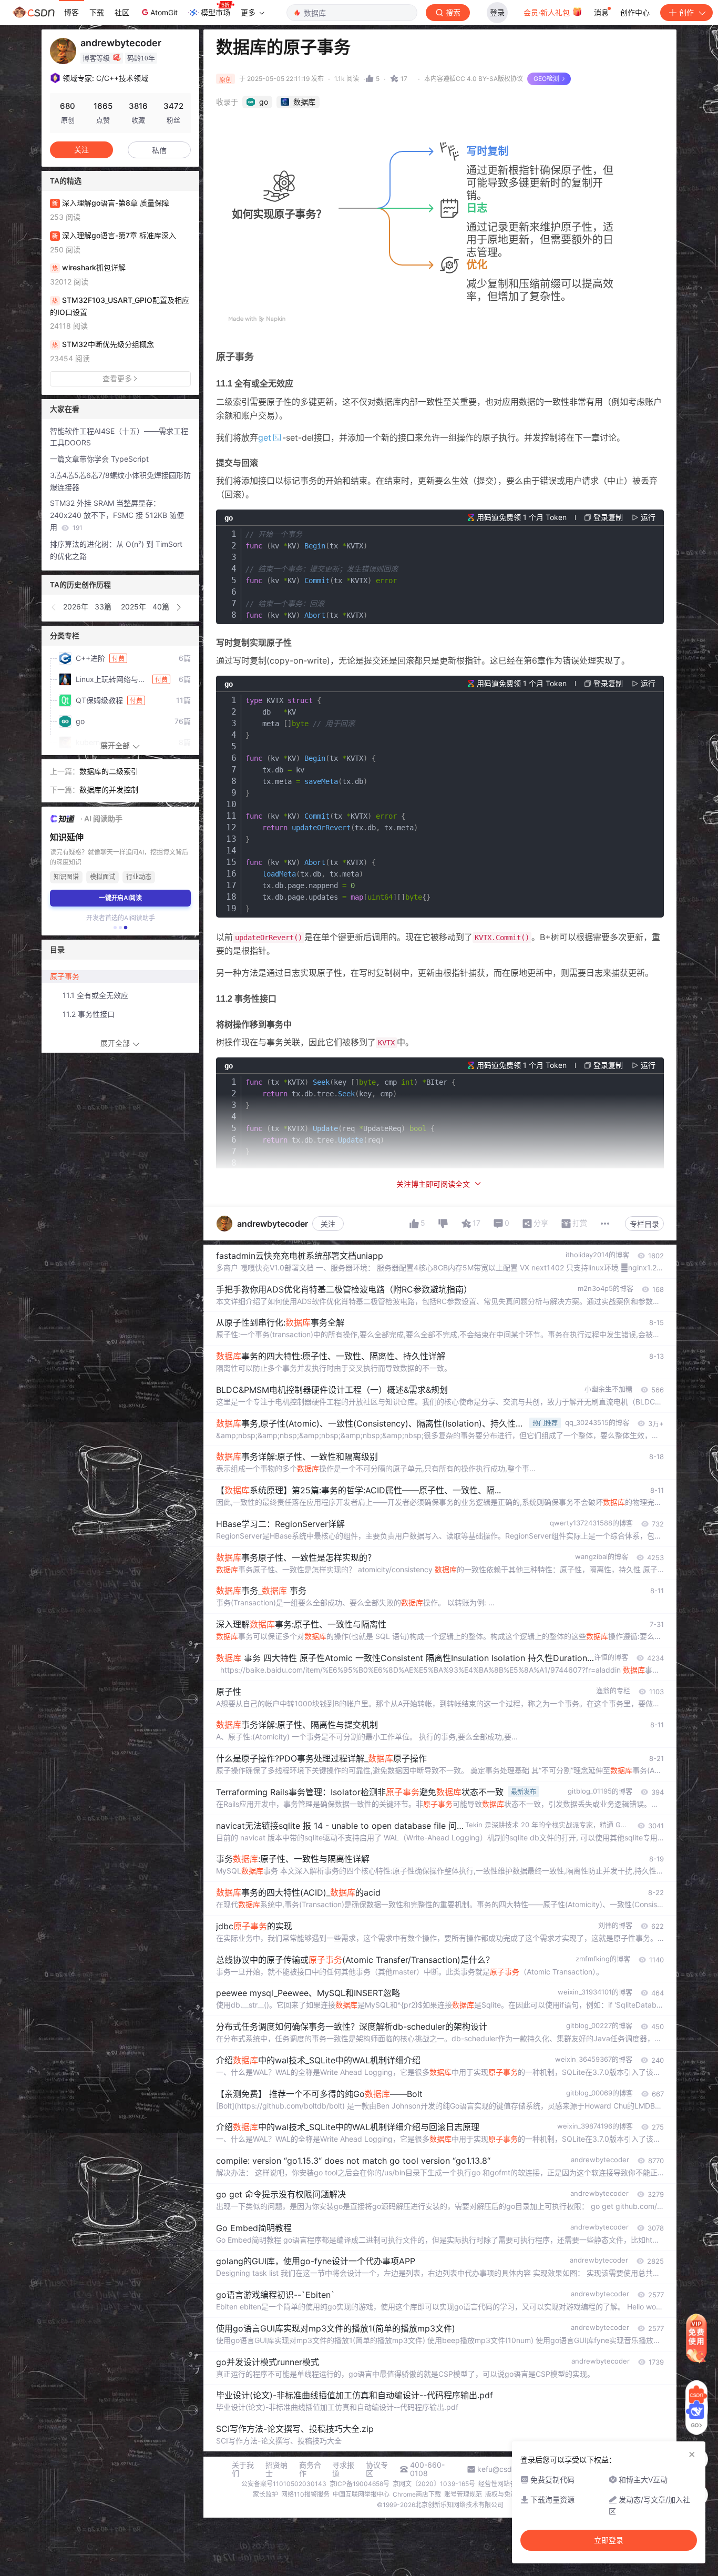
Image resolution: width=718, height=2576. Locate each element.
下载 (97, 12)
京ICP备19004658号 (360, 2484)
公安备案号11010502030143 (284, 2484)
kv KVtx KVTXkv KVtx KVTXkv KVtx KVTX (322, 575)
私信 (159, 150)
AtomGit (164, 12)
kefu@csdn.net (503, 2469)
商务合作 (310, 2469)
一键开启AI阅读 (120, 898)
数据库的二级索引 (109, 771)
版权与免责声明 (507, 2494)
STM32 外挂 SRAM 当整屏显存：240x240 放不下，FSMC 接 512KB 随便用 (117, 515)
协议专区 (377, 2469)
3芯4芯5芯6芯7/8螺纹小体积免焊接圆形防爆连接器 (120, 481)
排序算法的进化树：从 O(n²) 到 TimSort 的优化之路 (116, 550)
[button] (54, 607)
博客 (71, 12)
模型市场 (216, 12)
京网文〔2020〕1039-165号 (434, 2484)
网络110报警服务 (305, 2494)
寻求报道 (343, 2469)
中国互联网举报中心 (361, 2494)
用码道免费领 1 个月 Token (522, 517)
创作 (686, 12)
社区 (122, 12)
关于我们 (243, 2469)
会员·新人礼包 (548, 12)
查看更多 (117, 378)
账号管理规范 (463, 2494)
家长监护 (265, 2494)
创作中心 (635, 12)
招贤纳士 (276, 2469)
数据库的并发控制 (109, 790)
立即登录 (609, 2540)
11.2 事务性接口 (89, 1014)
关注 (328, 1224)
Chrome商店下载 (417, 2494)
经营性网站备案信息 (507, 2484)
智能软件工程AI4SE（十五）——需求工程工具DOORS (119, 437)
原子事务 (65, 976)
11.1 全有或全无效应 (95, 995)
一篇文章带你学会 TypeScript (99, 459)
